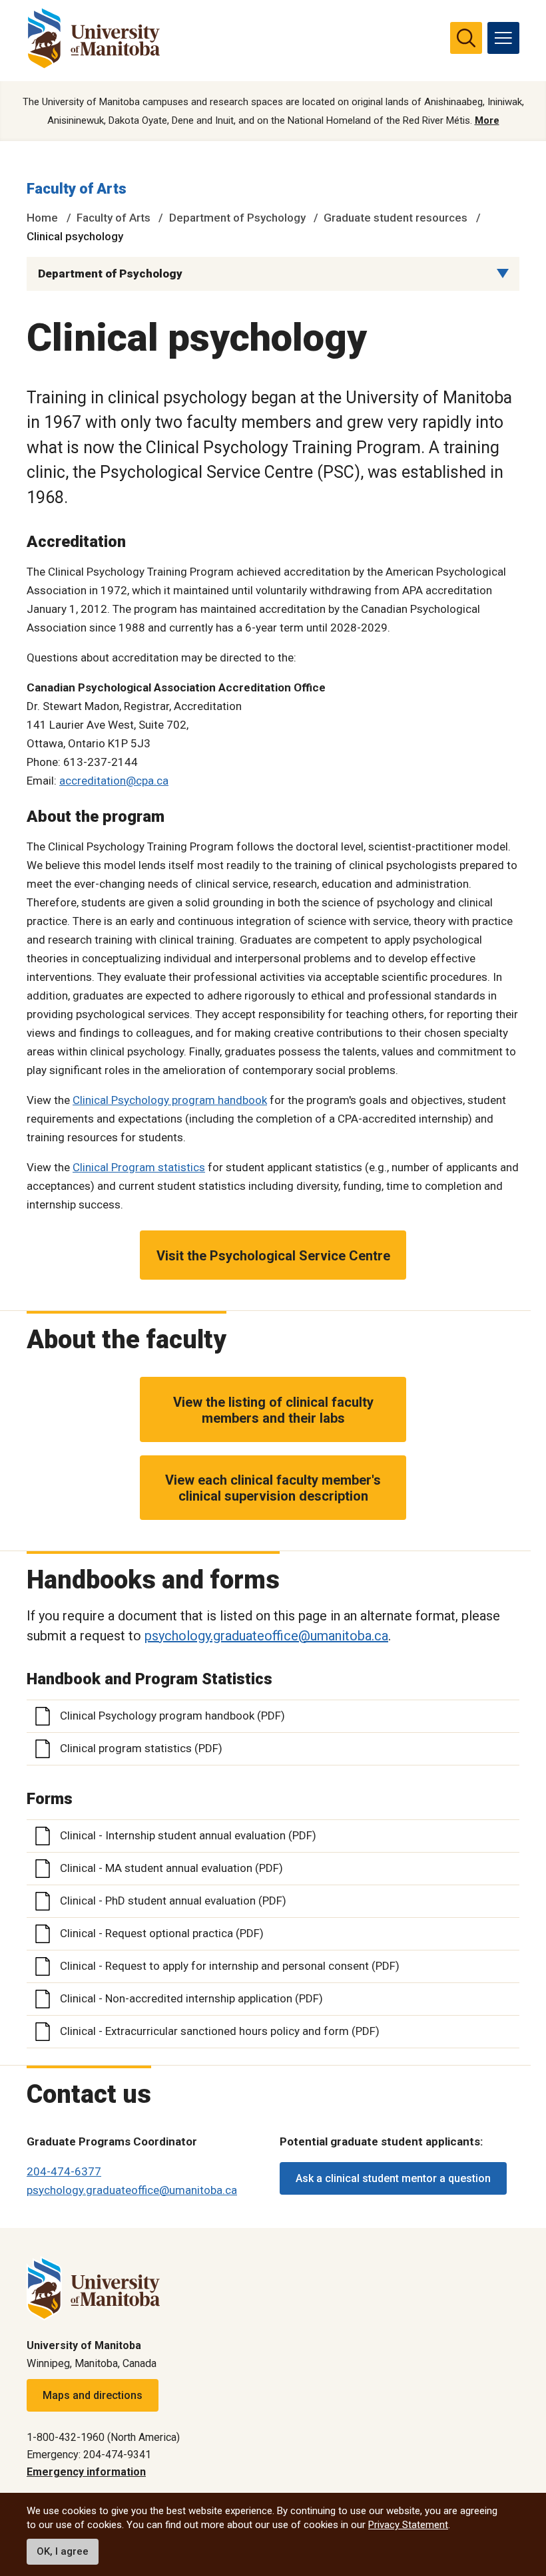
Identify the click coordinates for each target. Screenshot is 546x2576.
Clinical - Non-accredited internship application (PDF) (191, 1998)
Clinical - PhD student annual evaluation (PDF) (173, 1901)
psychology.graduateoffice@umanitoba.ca (266, 1636)
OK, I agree (63, 2551)
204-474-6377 (64, 2171)
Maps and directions (93, 2395)
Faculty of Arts (77, 189)
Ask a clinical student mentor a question (393, 2178)
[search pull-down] (466, 38)
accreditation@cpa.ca (114, 781)
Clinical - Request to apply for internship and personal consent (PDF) (230, 1966)
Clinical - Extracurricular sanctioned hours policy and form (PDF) (220, 2031)
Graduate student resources (396, 218)
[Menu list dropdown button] (503, 274)
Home (42, 218)
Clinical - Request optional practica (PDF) (162, 1933)
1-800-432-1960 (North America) (103, 2437)
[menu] (503, 38)
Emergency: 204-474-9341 (89, 2455)
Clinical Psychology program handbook (170, 1100)
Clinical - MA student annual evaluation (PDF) (171, 1868)
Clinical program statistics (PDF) (141, 1748)
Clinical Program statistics (139, 1167)
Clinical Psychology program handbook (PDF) (172, 1716)
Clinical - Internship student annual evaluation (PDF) (188, 1835)
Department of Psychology (237, 218)
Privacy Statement (408, 2525)
